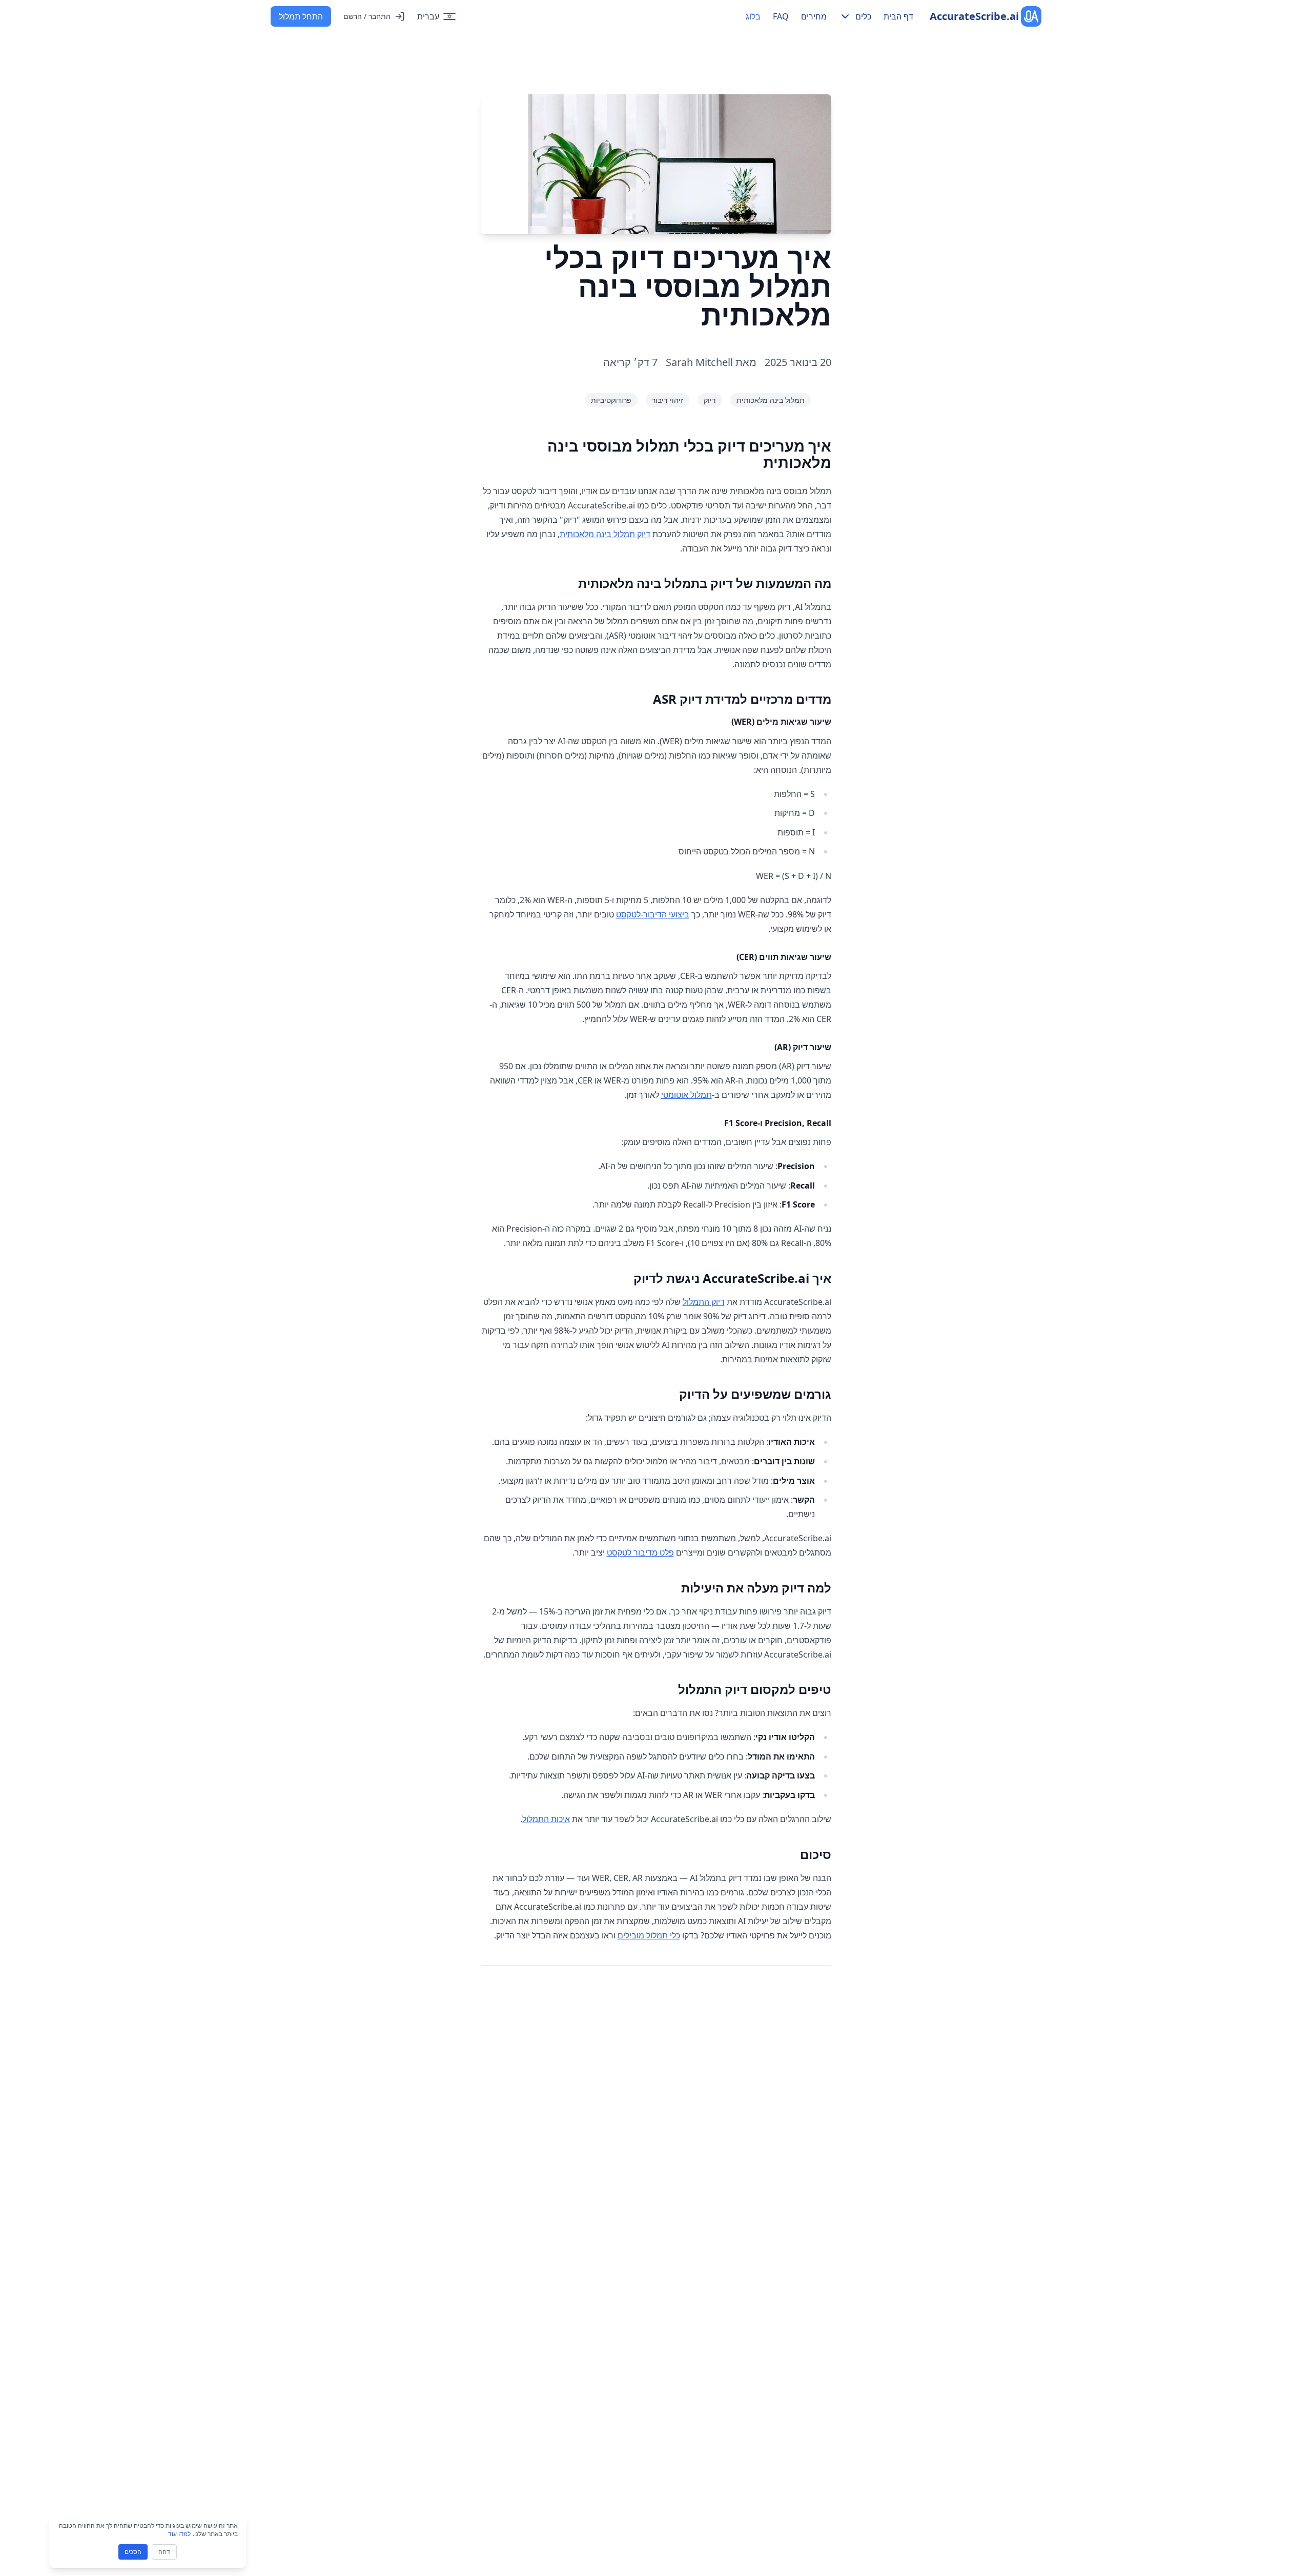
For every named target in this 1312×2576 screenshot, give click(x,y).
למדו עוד (179, 2534)
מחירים (814, 16)
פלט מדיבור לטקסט (640, 1552)
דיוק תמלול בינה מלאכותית (605, 534)
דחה (164, 2552)
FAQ (781, 16)
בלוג (753, 16)
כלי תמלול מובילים (649, 1935)
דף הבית (898, 16)
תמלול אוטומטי (686, 1095)
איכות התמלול (546, 1819)
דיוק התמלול (704, 1302)
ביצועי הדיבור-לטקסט (653, 914)
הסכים (133, 2552)
